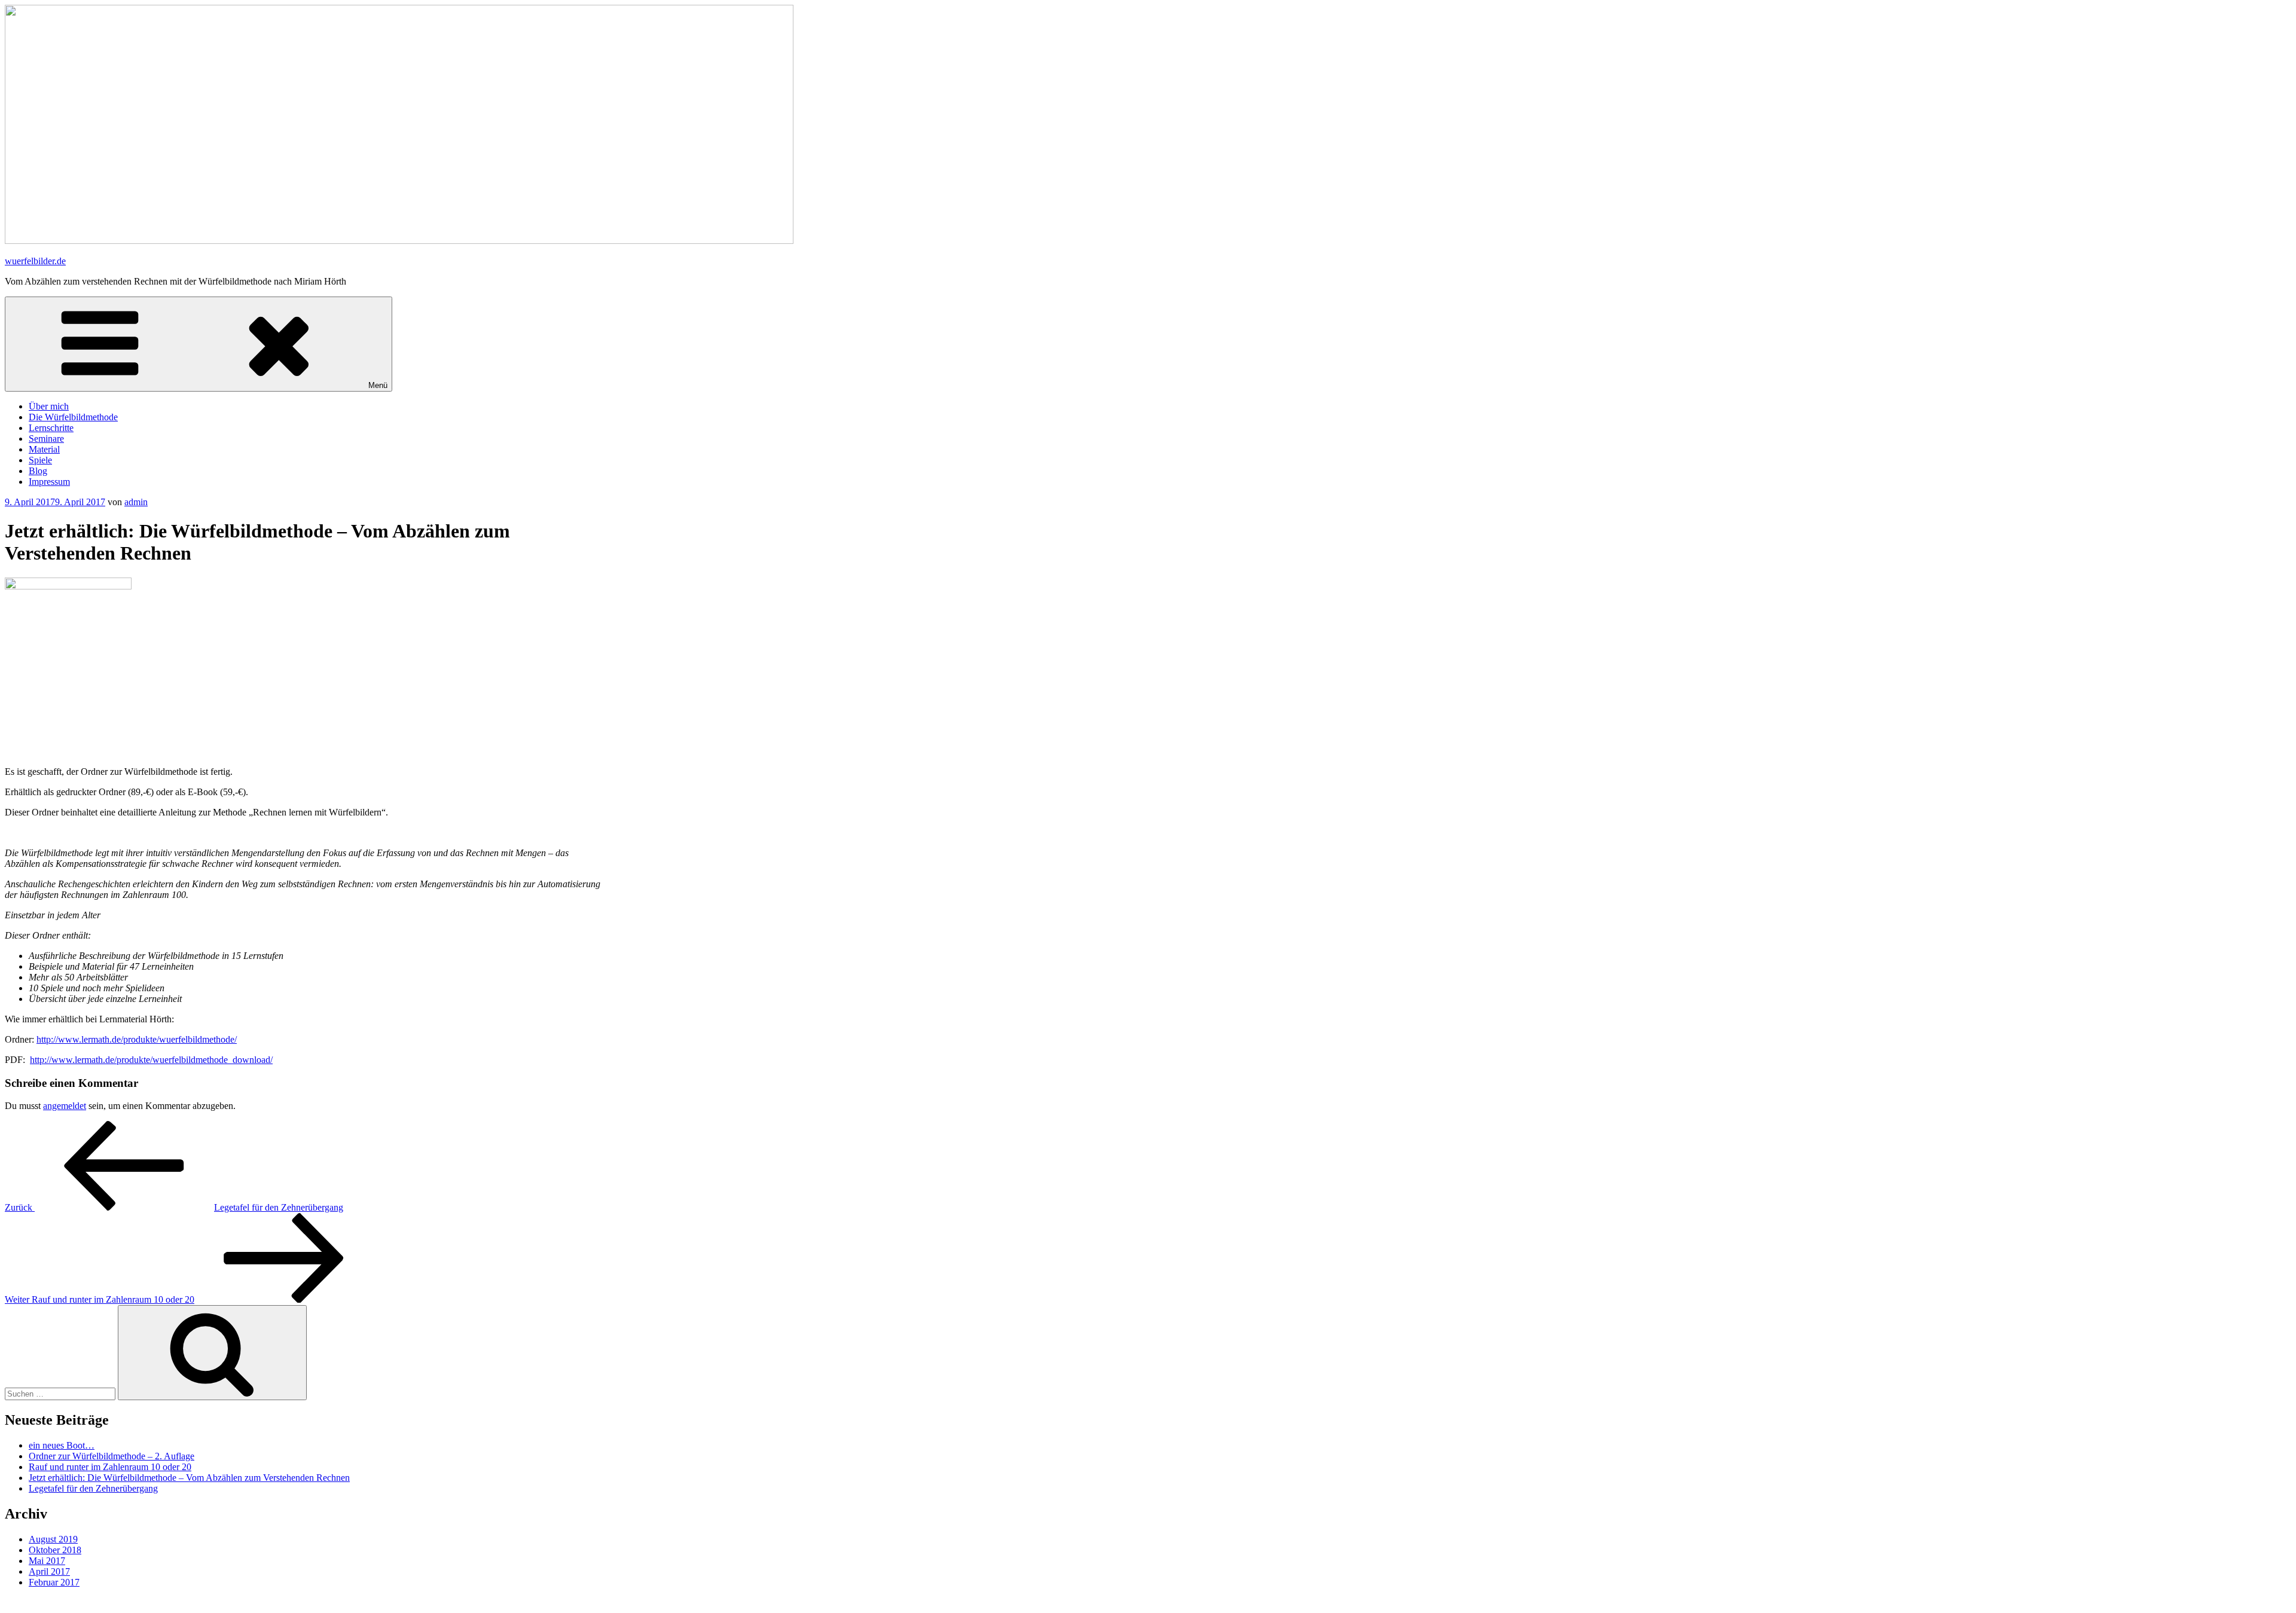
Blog (38, 471)
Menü (378, 385)
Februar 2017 (54, 1582)
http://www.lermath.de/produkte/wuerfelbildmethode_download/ (151, 1060)
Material (44, 449)
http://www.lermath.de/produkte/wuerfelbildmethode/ (137, 1039)
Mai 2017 (47, 1561)
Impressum (49, 482)
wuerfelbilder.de (35, 261)
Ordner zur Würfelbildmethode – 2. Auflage (112, 1456)
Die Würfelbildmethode (73, 417)
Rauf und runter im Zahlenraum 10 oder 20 (110, 1467)
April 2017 (49, 1571)
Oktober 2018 (55, 1550)
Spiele (40, 460)
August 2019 (53, 1539)
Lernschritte (51, 428)
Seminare (46, 439)
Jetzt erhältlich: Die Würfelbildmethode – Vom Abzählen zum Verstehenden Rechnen (189, 1478)
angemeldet (65, 1106)
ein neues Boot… (62, 1445)
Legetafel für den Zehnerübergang (93, 1488)
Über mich (49, 406)
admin (136, 502)
